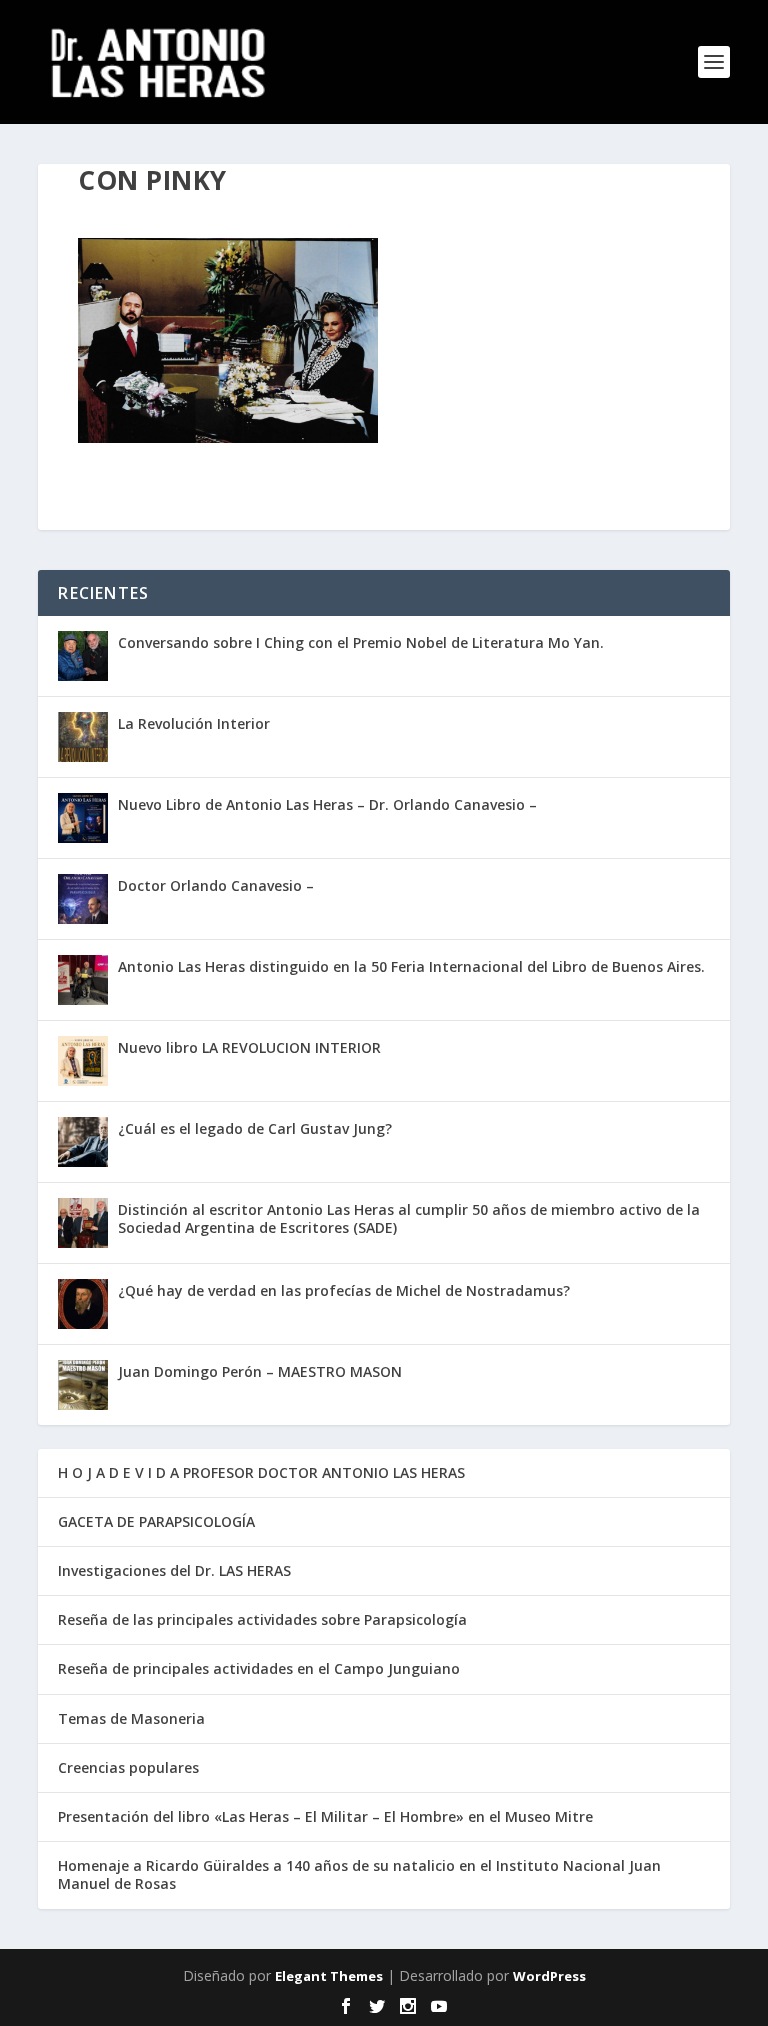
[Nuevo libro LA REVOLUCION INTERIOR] (83, 1061)
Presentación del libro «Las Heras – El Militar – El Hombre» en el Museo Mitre (325, 1816)
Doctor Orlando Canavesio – (216, 885)
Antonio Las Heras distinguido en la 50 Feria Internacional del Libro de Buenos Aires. (411, 966)
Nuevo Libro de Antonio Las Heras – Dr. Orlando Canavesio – (327, 804)
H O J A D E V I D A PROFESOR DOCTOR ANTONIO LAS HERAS (261, 1472)
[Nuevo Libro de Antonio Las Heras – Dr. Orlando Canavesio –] (83, 818)
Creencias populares (128, 1767)
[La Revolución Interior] (83, 737)
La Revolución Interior (194, 723)
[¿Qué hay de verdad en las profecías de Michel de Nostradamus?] (83, 1304)
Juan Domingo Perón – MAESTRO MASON (260, 1371)
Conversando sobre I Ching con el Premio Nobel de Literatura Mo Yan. (361, 642)
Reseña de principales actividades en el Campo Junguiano (259, 1668)
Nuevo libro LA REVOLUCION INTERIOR (249, 1047)
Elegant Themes (329, 1976)
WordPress (549, 1976)
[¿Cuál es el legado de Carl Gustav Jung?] (83, 1142)
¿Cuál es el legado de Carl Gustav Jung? (255, 1128)
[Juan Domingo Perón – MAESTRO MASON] (83, 1385)
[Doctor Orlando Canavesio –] (83, 899)
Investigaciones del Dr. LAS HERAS (174, 1570)
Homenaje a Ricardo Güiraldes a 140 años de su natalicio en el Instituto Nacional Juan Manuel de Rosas (359, 1874)
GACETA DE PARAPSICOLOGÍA (156, 1521)
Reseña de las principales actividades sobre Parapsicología (262, 1619)
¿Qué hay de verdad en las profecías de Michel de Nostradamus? (344, 1290)
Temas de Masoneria (131, 1718)
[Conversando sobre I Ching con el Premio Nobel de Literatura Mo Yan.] (83, 656)
